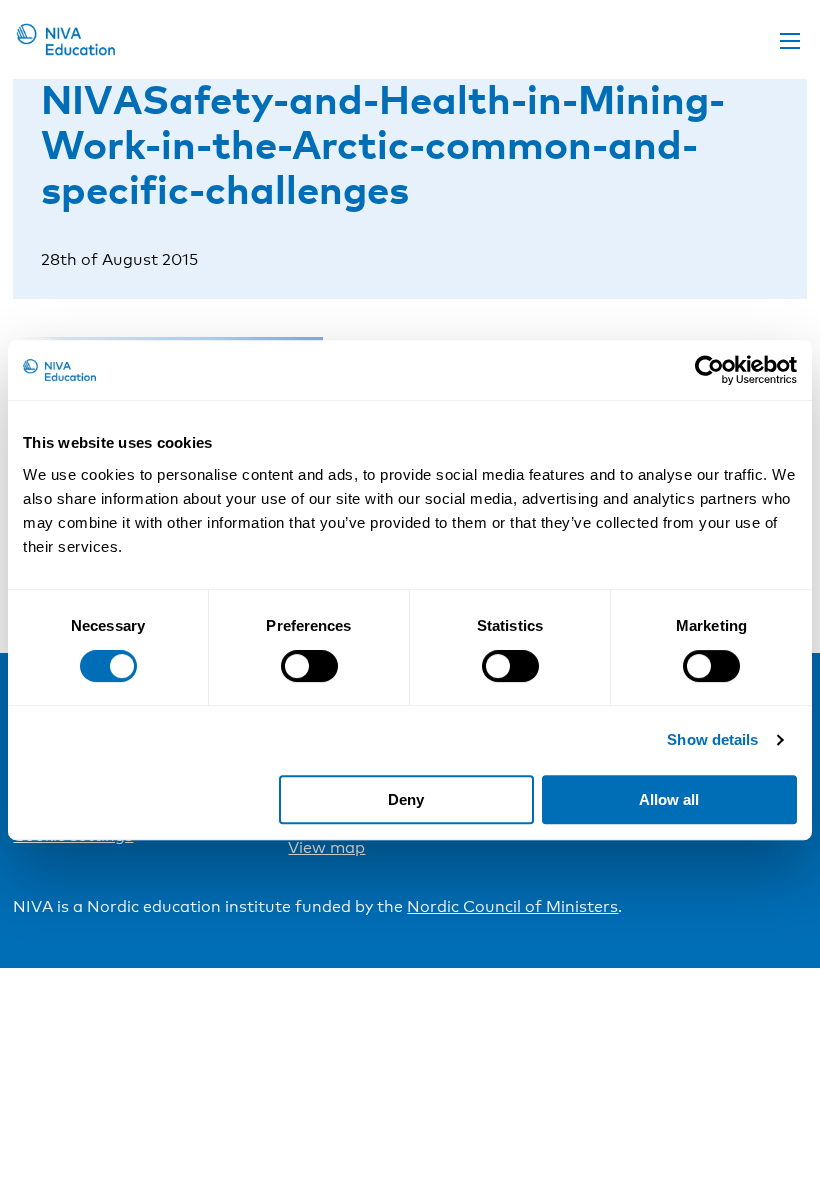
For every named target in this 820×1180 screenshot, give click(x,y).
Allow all (669, 799)
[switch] (309, 666)
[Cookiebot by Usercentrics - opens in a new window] (709, 370)
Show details (712, 739)
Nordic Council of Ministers (512, 906)
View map (326, 847)
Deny (406, 799)
